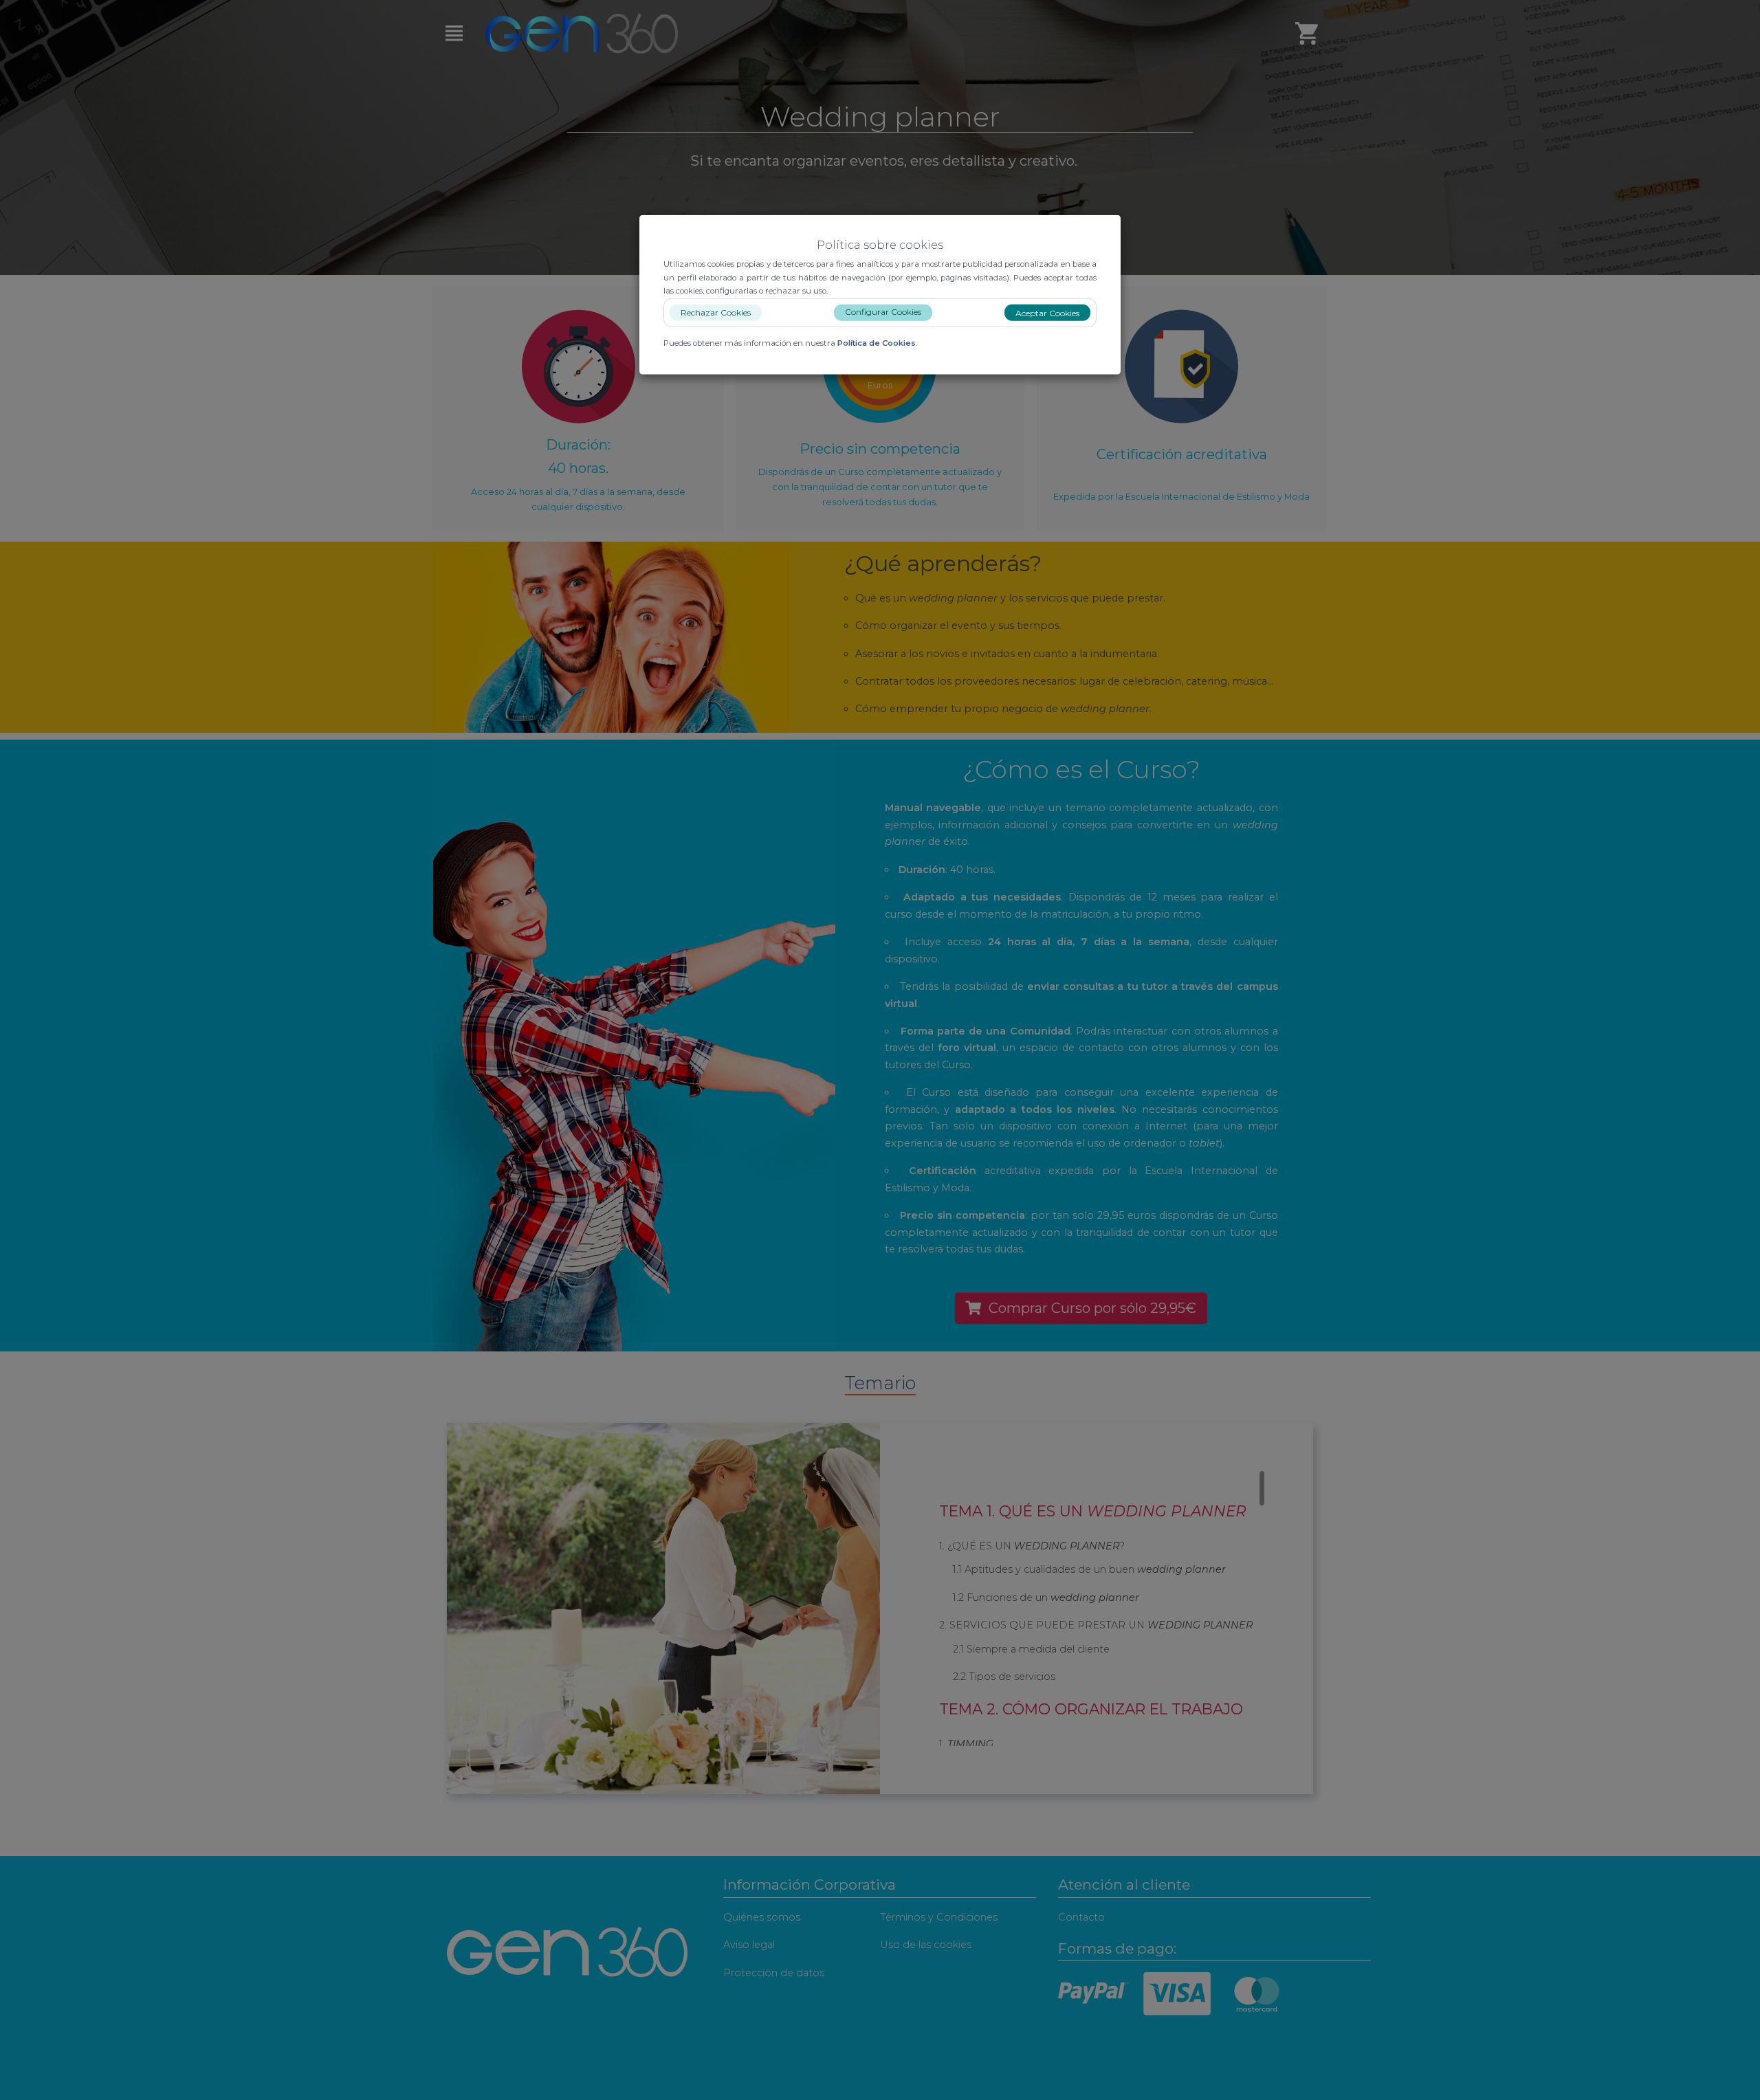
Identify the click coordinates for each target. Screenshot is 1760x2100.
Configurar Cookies (883, 311)
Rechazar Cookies (716, 312)
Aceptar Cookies (1047, 312)
